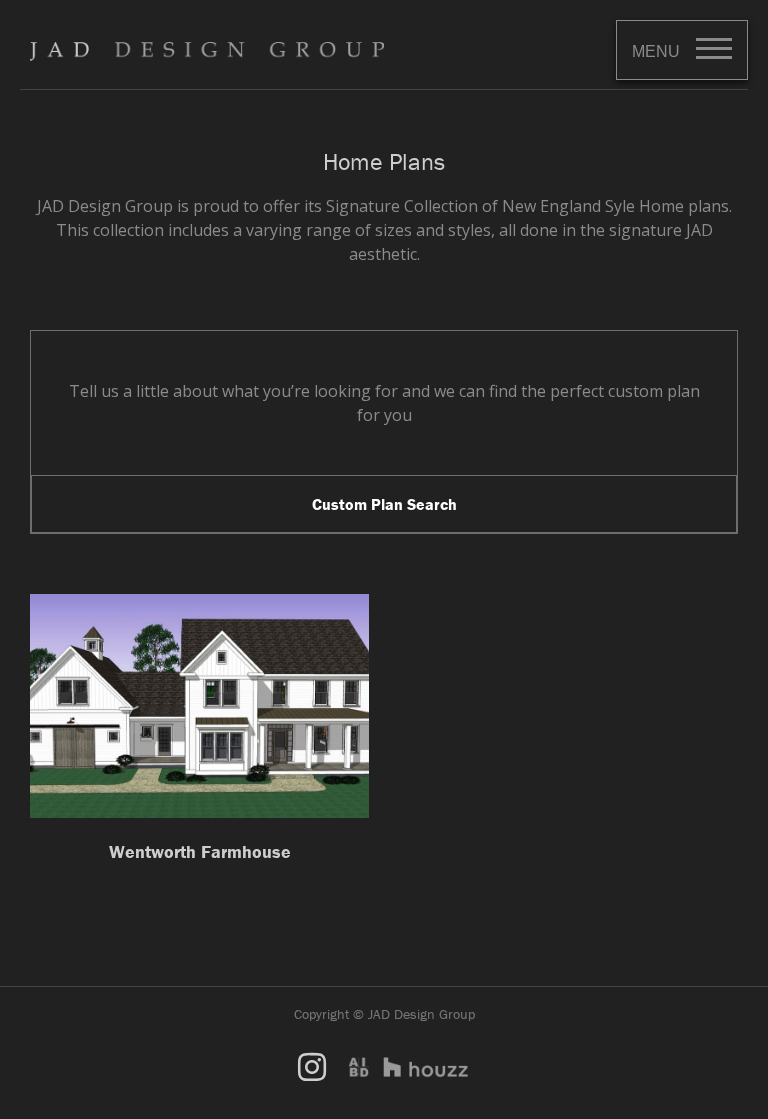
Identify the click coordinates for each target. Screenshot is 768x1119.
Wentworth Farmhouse (200, 851)
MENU (656, 52)
